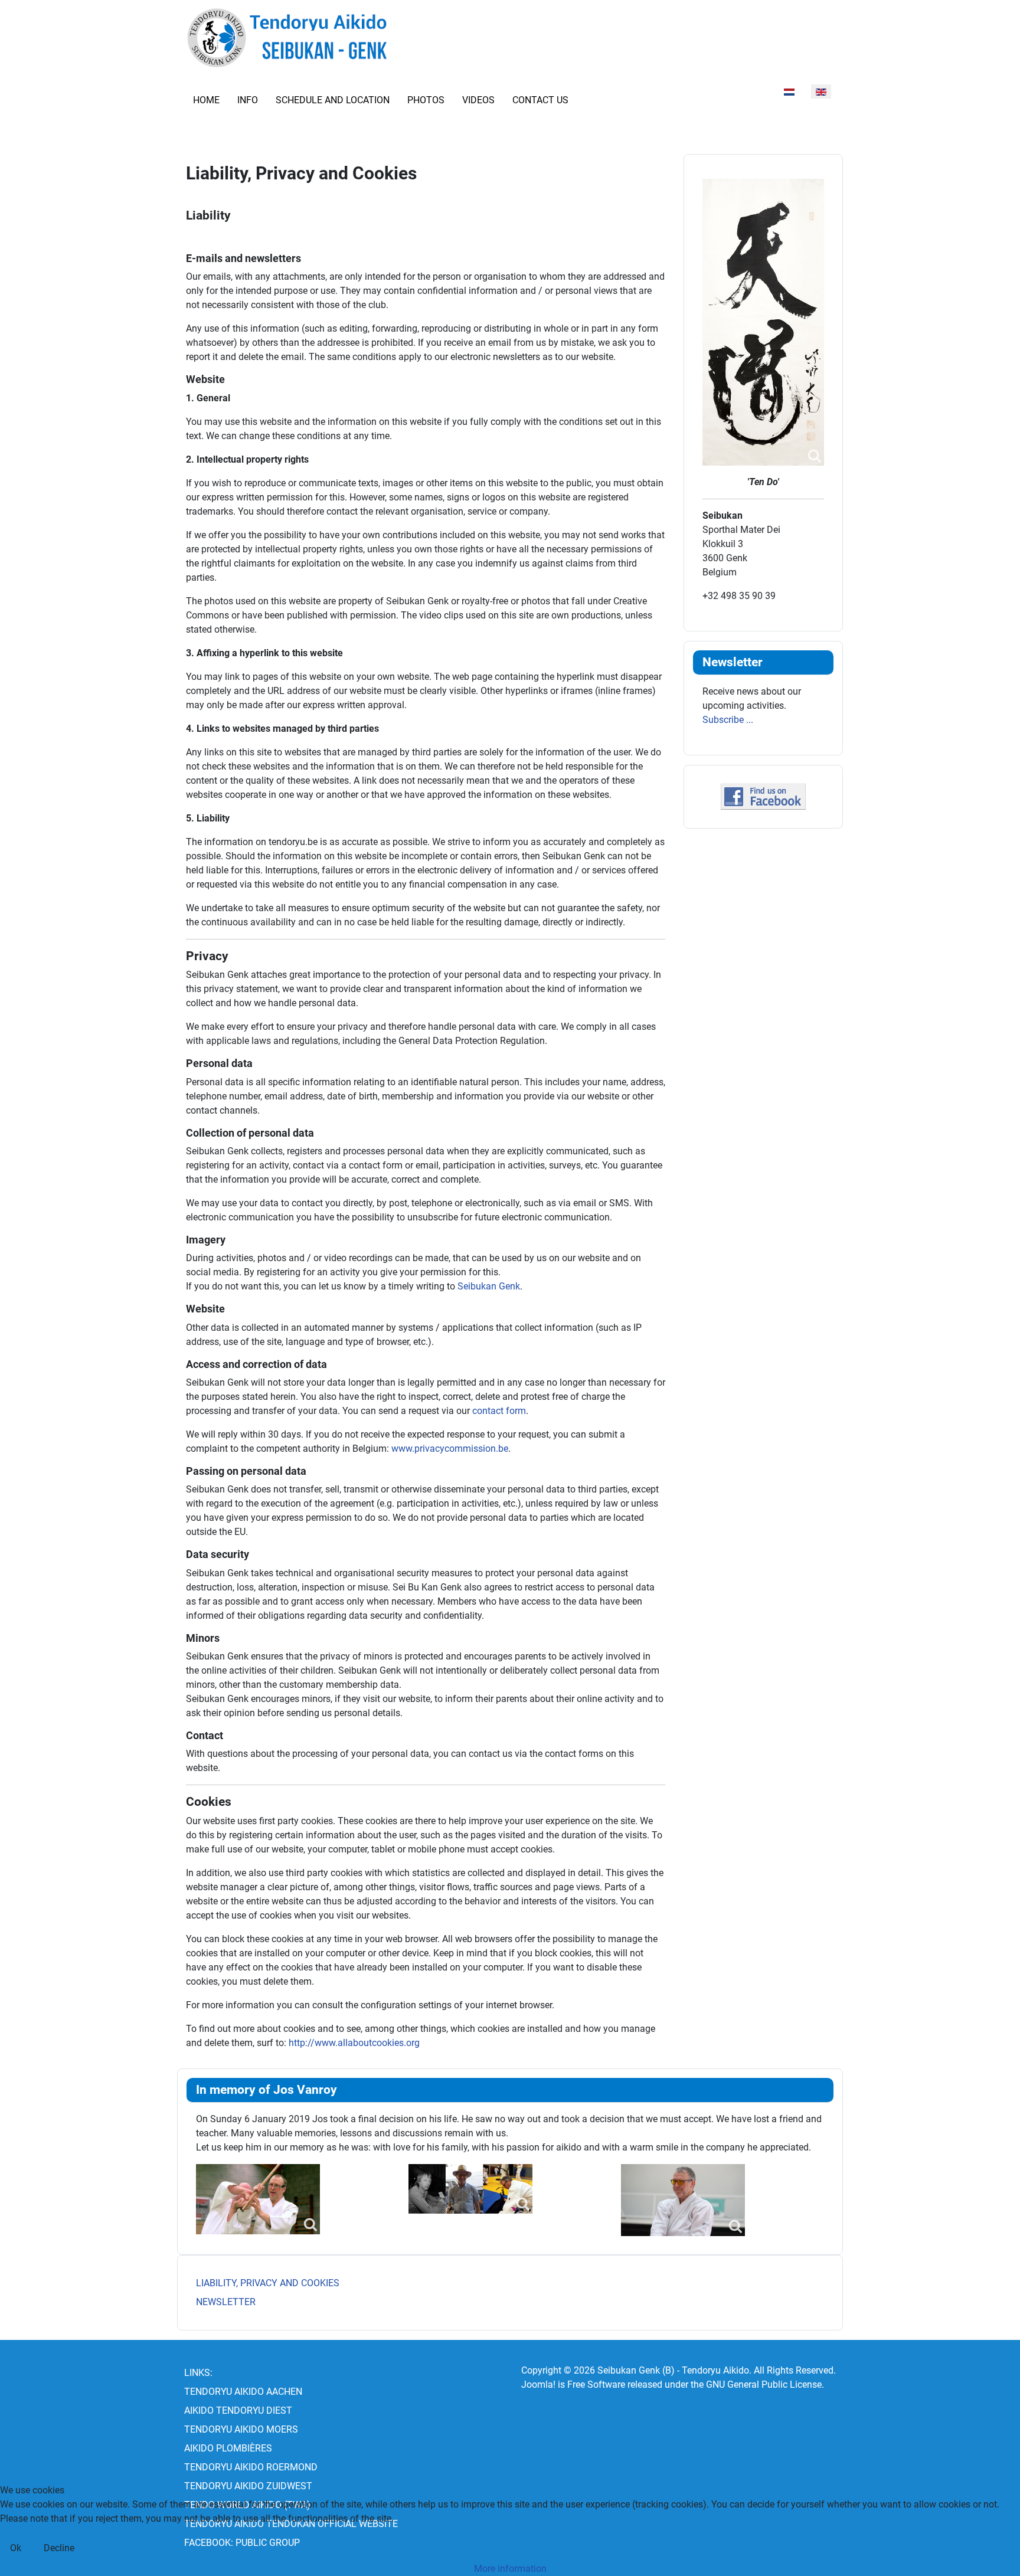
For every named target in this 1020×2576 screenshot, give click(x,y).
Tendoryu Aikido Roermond (251, 2467)
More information (510, 2569)
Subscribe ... (728, 720)
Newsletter (226, 2302)
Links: (198, 2373)
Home (206, 100)
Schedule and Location (333, 100)
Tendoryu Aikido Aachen (243, 2392)
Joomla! (538, 2384)
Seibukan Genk (489, 1286)
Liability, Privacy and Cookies (268, 2283)
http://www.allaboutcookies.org (354, 2043)
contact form (499, 1411)
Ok (16, 2548)
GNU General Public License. (765, 2384)
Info (248, 100)
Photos (426, 100)
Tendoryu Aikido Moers (241, 2429)
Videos (478, 100)
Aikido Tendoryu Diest (238, 2410)
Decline (59, 2548)
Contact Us (540, 100)
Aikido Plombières (228, 2448)
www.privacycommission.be (450, 1449)
